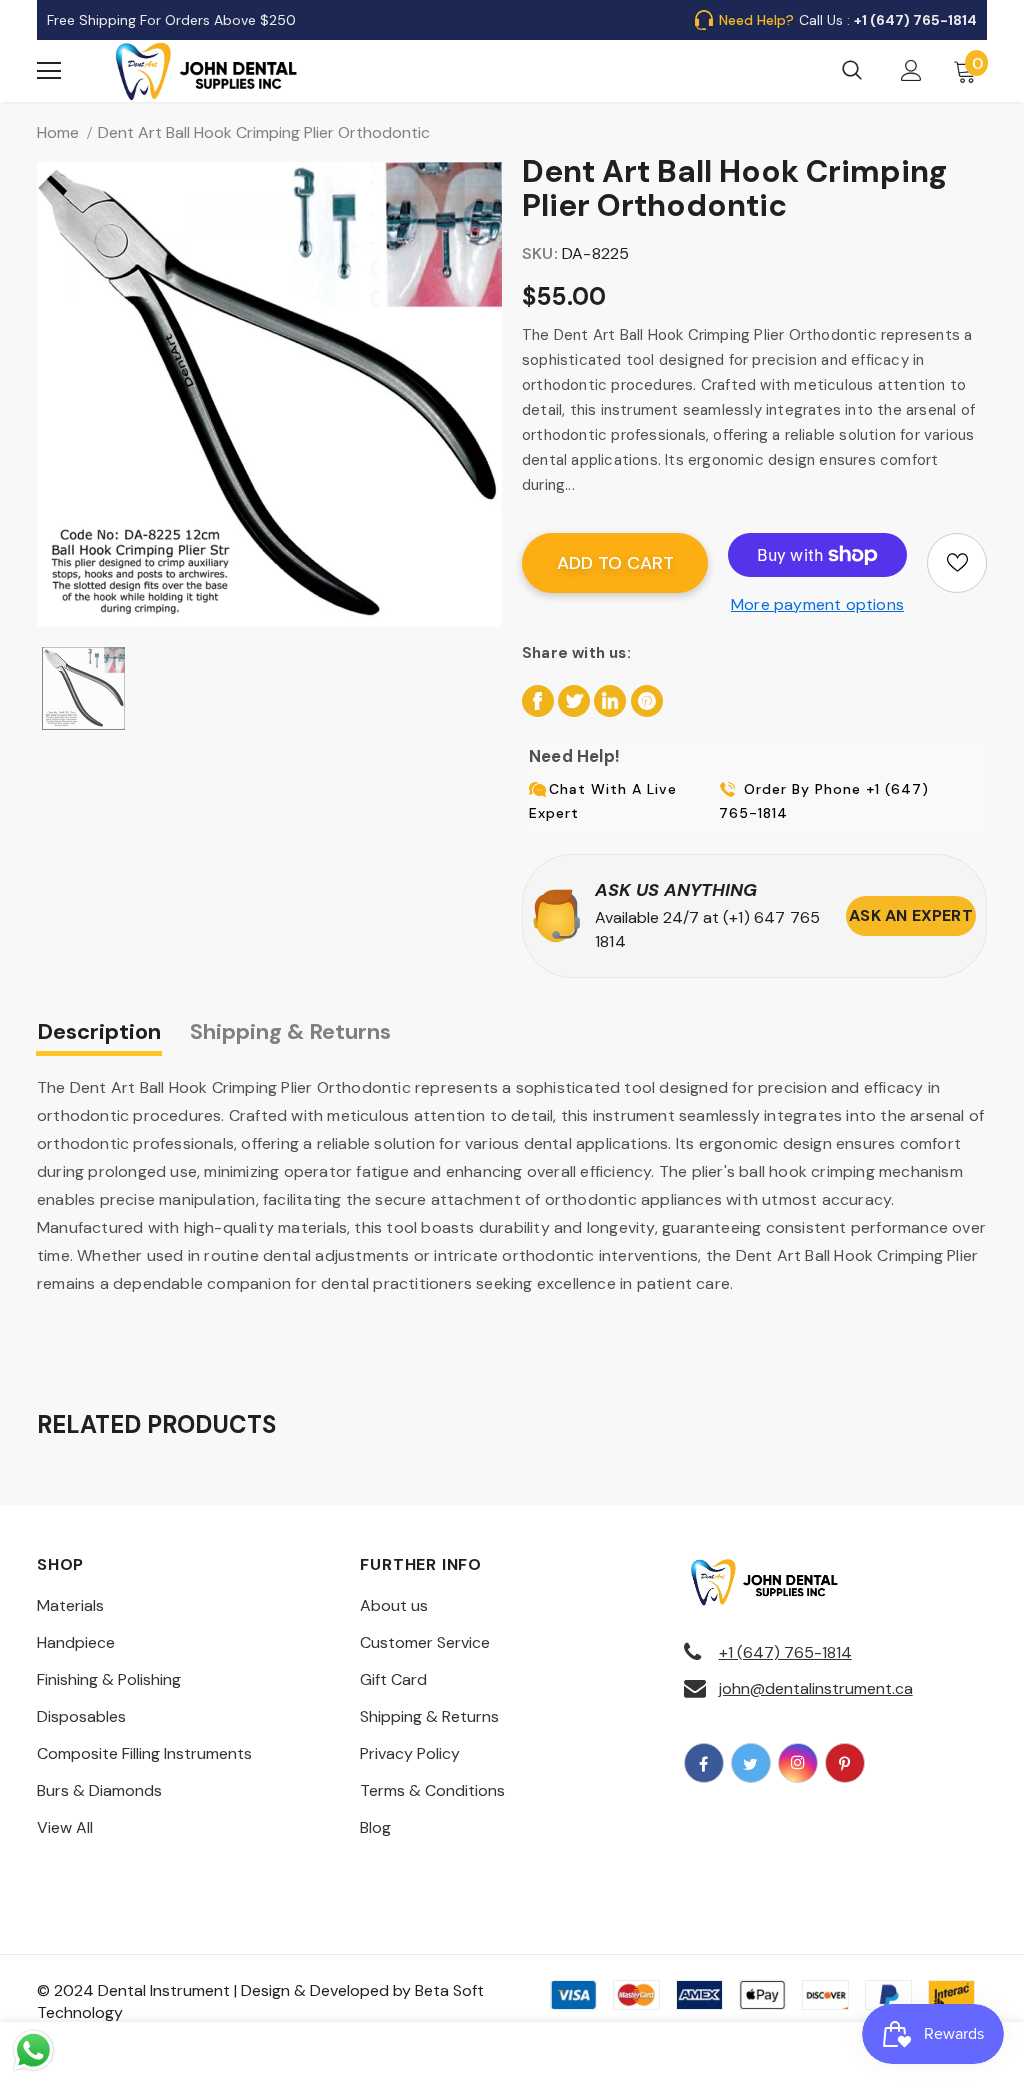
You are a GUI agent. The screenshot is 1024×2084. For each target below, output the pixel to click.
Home (58, 132)
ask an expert (911, 915)
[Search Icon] (852, 71)
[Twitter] (751, 1763)
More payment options (817, 604)
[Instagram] (798, 1763)
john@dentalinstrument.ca (816, 1688)
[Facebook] (704, 1763)
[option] (269, 394)
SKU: (540, 253)
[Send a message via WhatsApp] (33, 2050)
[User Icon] (911, 70)
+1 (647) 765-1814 (785, 1652)
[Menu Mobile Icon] (49, 71)
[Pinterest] (845, 1763)
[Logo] (207, 71)
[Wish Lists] (957, 563)
